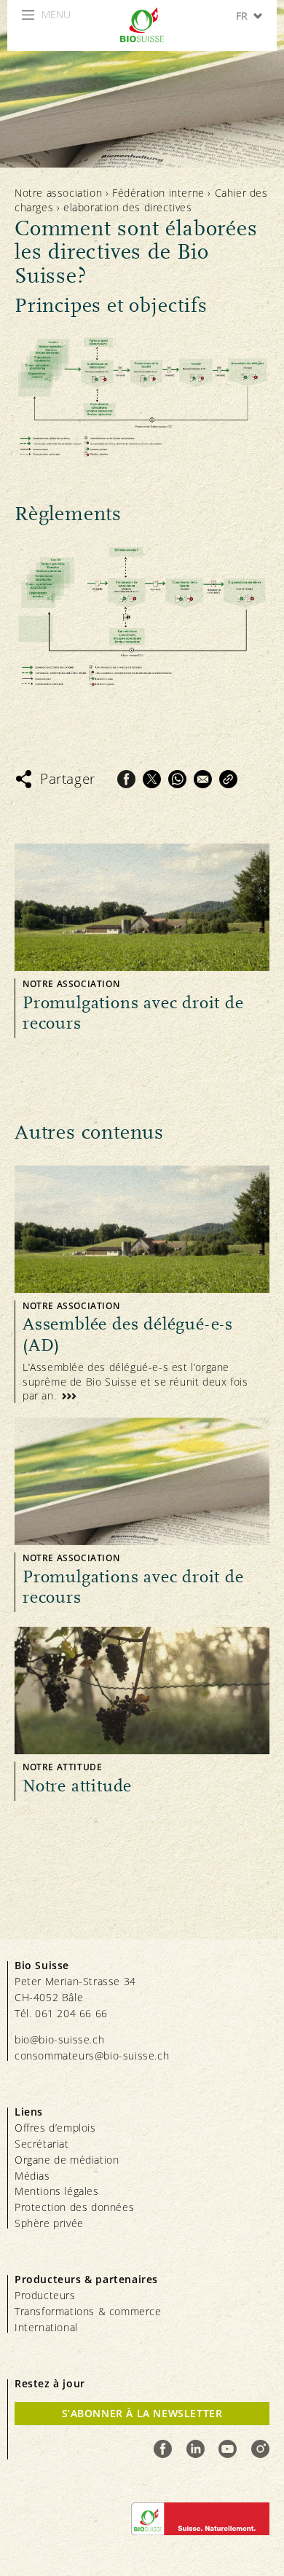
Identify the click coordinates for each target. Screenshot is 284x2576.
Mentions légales (57, 2191)
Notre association (58, 193)
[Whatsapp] (177, 779)
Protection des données (74, 2207)
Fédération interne (158, 193)
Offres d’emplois (55, 2128)
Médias (32, 2176)
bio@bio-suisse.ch (59, 2039)
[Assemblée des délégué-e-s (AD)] (142, 1284)
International (46, 2327)
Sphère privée (49, 2223)
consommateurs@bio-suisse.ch (92, 2055)
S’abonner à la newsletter (142, 2413)
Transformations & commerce (88, 2311)
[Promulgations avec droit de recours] (142, 941)
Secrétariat (42, 2144)
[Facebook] (126, 779)
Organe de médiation (67, 2160)
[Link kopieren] (228, 779)
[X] (152, 779)
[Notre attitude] (142, 1714)
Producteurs (45, 2295)
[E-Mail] (203, 779)
